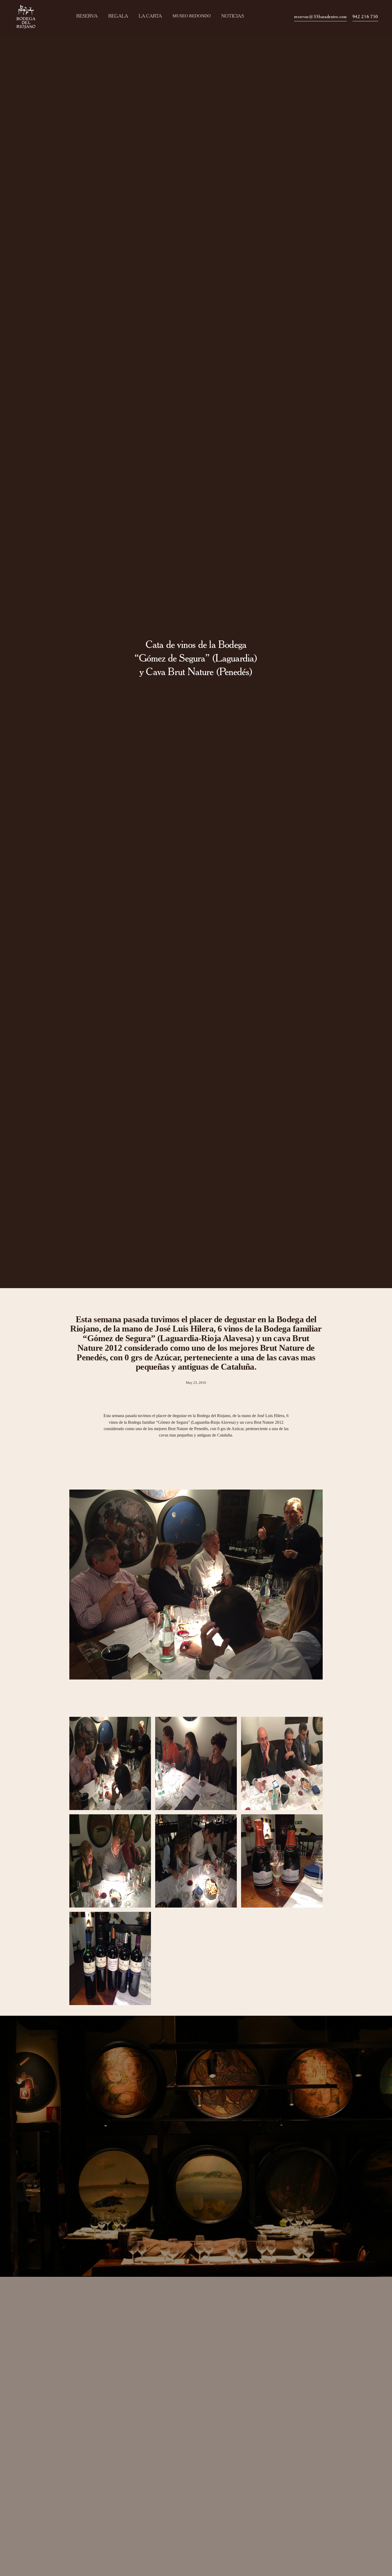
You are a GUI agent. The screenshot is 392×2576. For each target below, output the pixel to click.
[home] (28, 17)
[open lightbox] (110, 1763)
